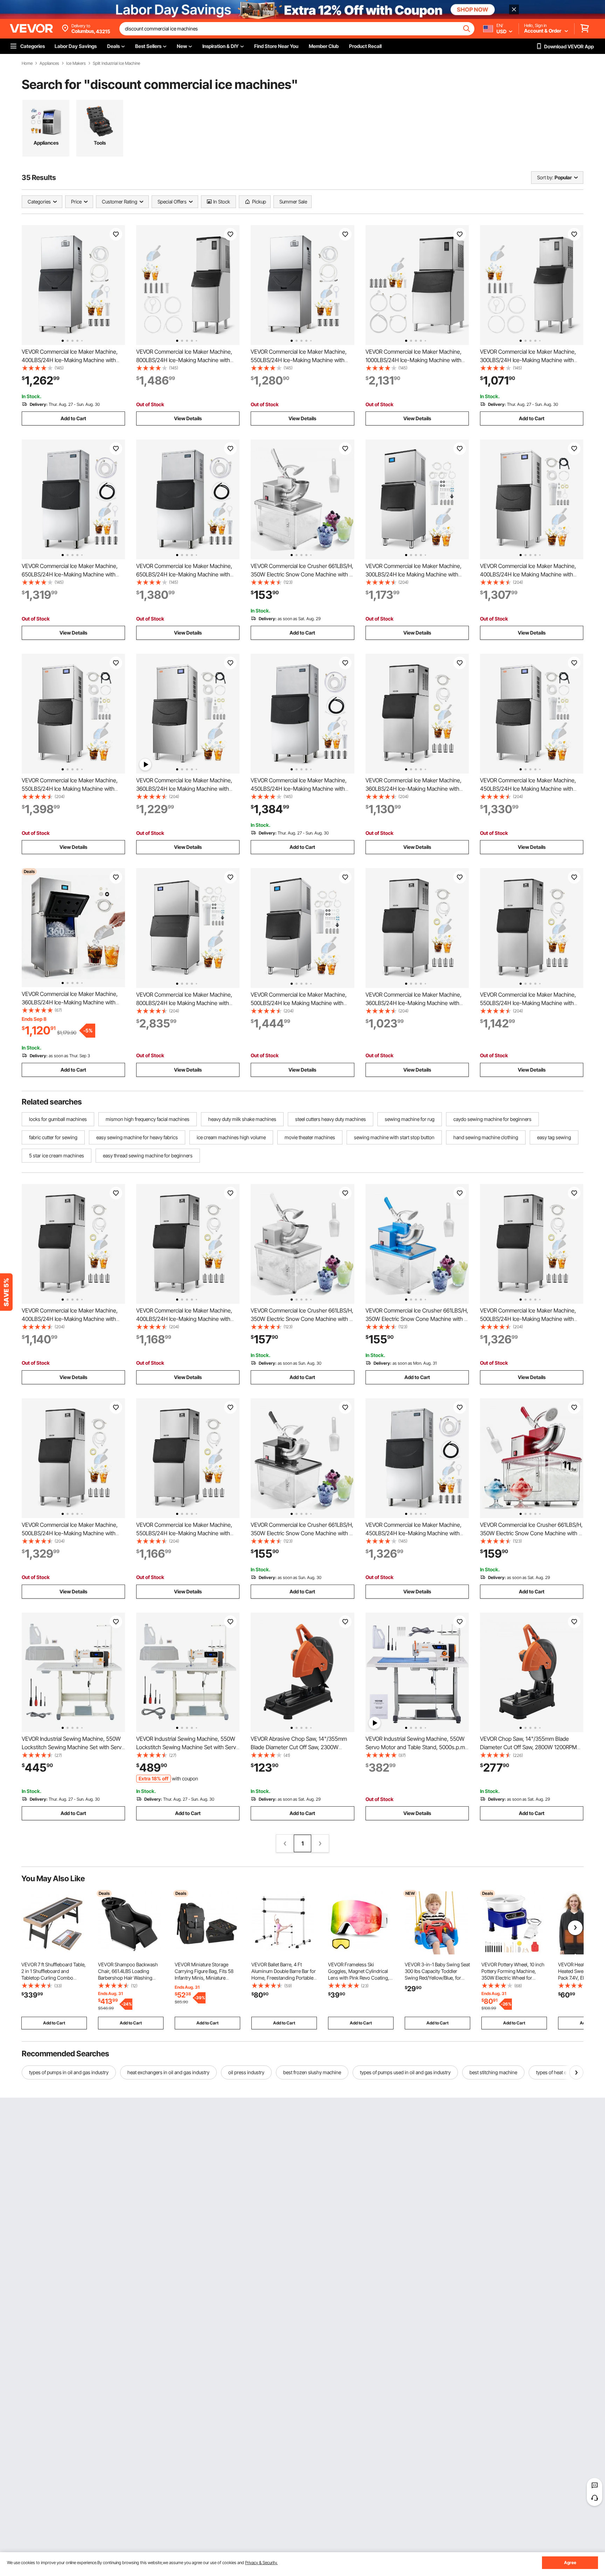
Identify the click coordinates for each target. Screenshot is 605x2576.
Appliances (49, 63)
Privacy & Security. (261, 2563)
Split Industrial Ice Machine (116, 63)
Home (27, 63)
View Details (188, 418)
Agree (570, 2563)
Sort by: (545, 177)
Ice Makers (76, 63)
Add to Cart (73, 418)
